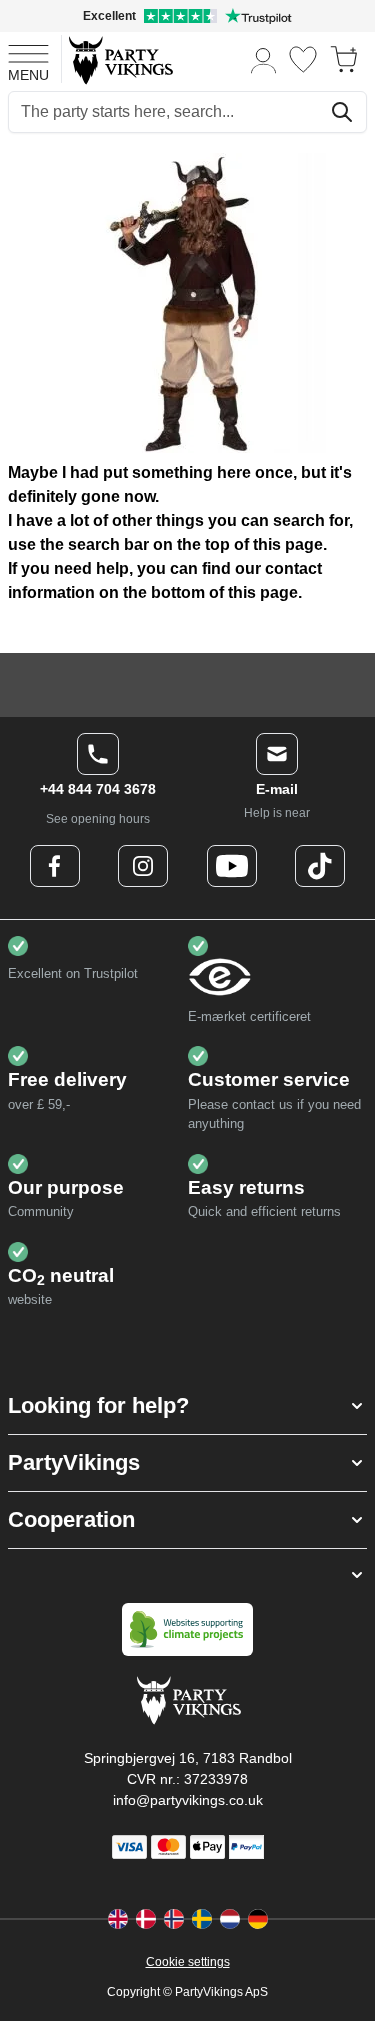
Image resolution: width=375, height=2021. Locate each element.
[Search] (342, 112)
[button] (187, 1406)
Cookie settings (188, 1962)
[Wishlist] (303, 59)
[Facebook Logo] (55, 866)
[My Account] (264, 59)
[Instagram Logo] (143, 866)
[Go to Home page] (119, 59)
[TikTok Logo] (320, 866)
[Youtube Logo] (232, 866)
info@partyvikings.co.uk (188, 1800)
